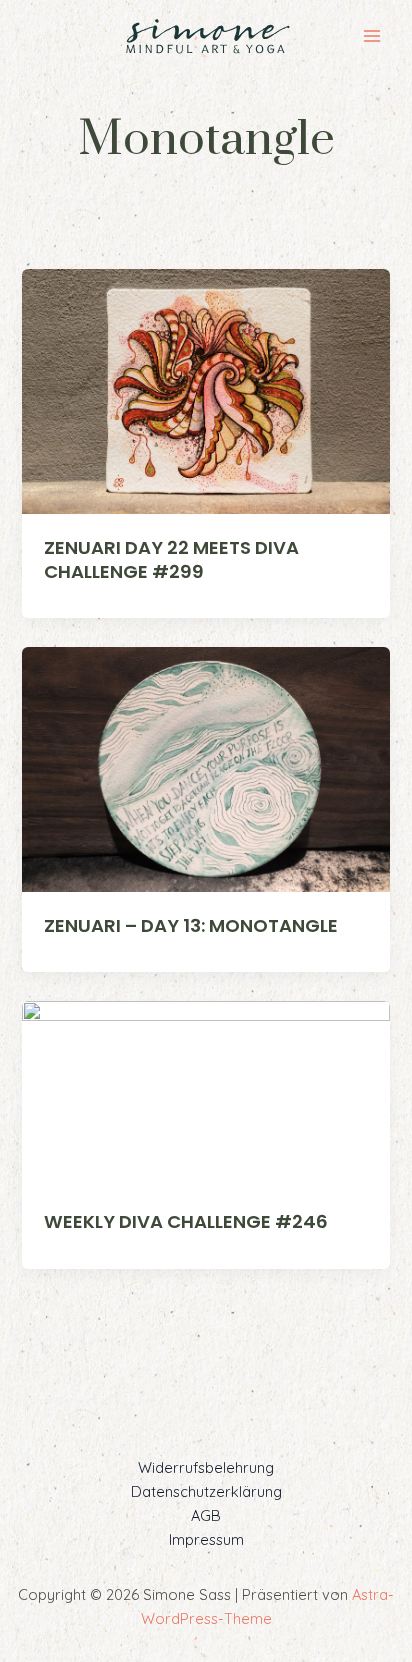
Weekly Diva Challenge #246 (186, 1221)
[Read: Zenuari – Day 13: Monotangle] (205, 767)
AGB (206, 1515)
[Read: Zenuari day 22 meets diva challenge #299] (205, 389)
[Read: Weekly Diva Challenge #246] (205, 1093)
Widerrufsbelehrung (206, 1467)
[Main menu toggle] (372, 36)
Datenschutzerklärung (206, 1491)
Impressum (206, 1539)
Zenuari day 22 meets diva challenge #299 (171, 559)
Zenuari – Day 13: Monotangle (191, 925)
